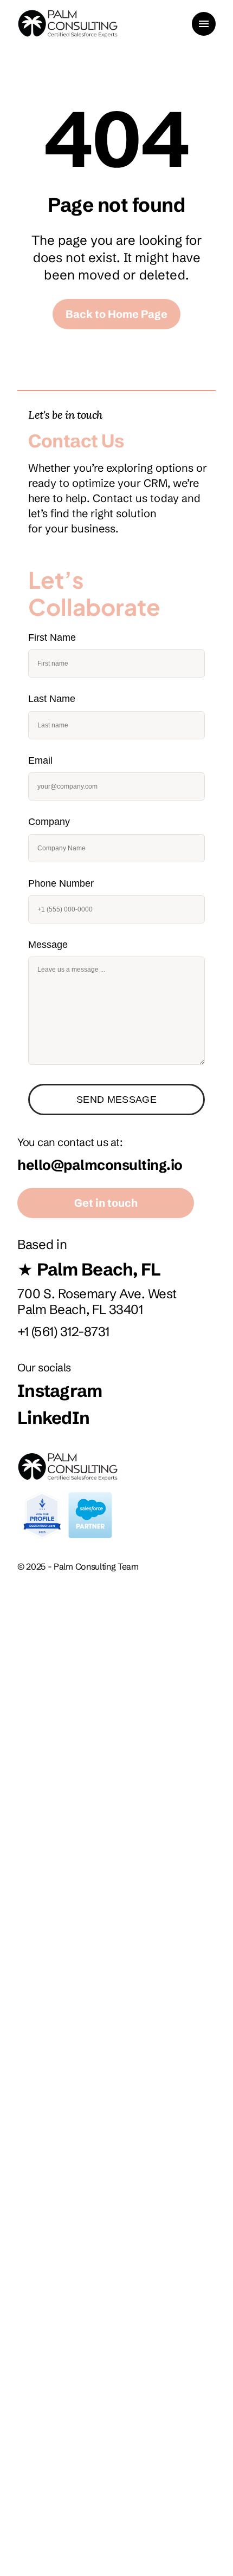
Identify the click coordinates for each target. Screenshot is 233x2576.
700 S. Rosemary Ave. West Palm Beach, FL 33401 (99, 1302)
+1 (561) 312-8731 (63, 1332)
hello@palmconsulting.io (100, 1165)
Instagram (60, 1391)
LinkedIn (53, 1418)
